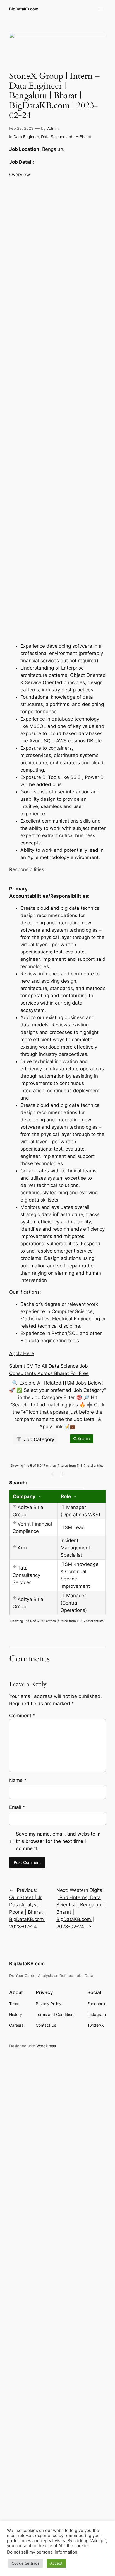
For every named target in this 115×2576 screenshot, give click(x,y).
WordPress (46, 2046)
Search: (47, 1482)
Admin (53, 128)
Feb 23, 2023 (21, 128)
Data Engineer (26, 137)
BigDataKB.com (24, 9)
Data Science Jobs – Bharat (66, 137)
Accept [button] (56, 2563)
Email (17, 1807)
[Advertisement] (57, 410)
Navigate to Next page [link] (63, 1474)
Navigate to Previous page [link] (52, 1474)
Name (18, 1780)
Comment (22, 1716)
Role (66, 1496)
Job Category (38, 1439)
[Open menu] (102, 9)
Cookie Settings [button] (26, 2563)
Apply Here (22, 1353)
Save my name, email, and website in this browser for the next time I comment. (58, 1841)
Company (24, 1496)
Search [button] (83, 1439)
